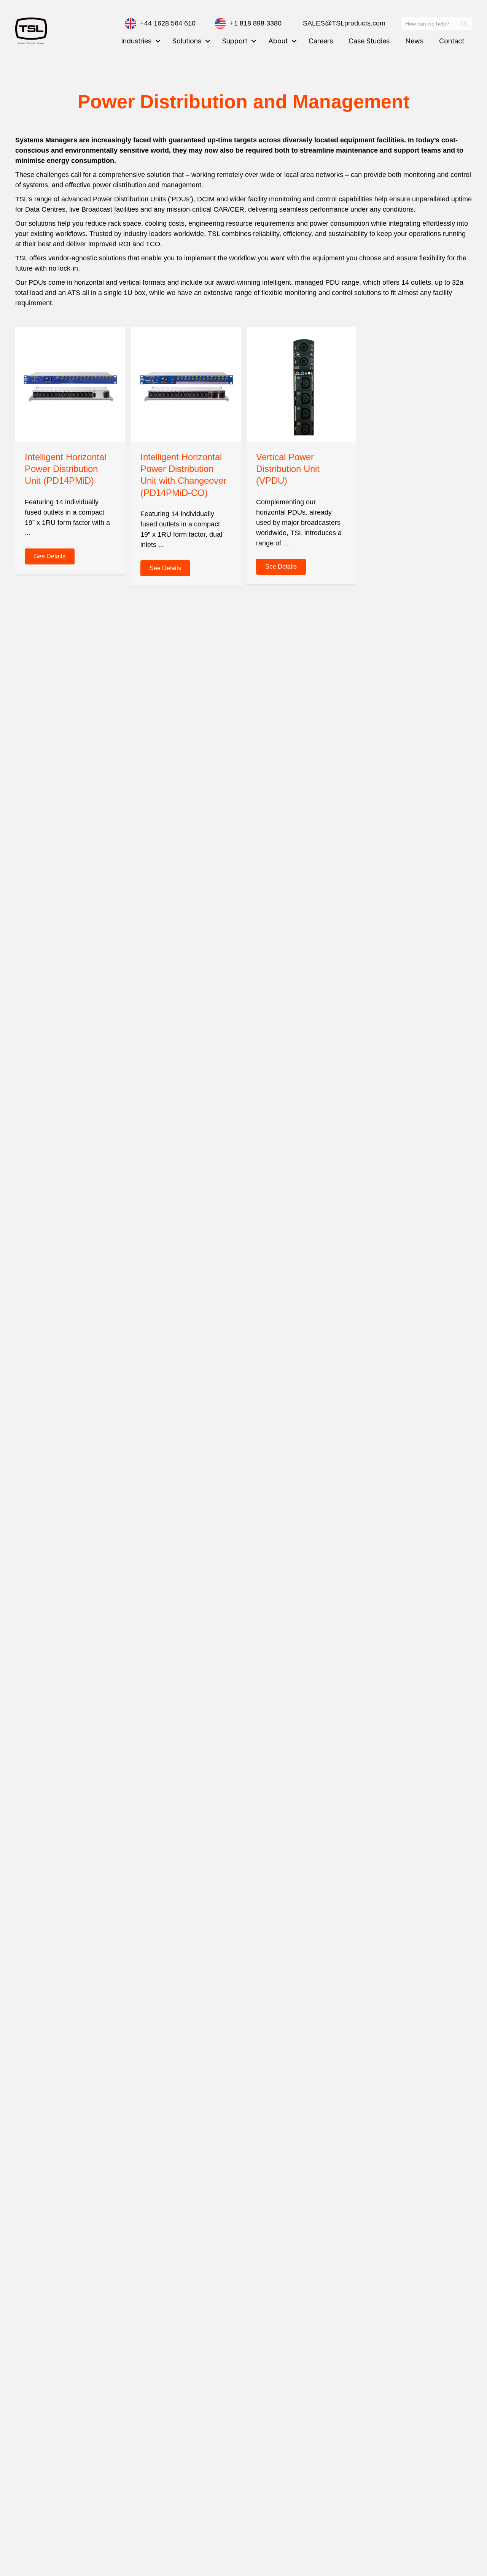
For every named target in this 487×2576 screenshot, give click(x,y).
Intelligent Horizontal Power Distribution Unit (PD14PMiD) (65, 469)
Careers (321, 41)
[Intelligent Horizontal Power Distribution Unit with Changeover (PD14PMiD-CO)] (186, 384)
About (278, 41)
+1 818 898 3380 (256, 23)
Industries (136, 41)
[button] (158, 41)
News (414, 41)
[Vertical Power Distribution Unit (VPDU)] (302, 384)
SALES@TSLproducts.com (344, 23)
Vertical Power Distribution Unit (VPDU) (288, 469)
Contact (452, 41)
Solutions (187, 41)
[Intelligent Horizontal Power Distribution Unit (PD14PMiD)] (70, 384)
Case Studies (369, 41)
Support (235, 41)
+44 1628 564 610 (168, 23)
